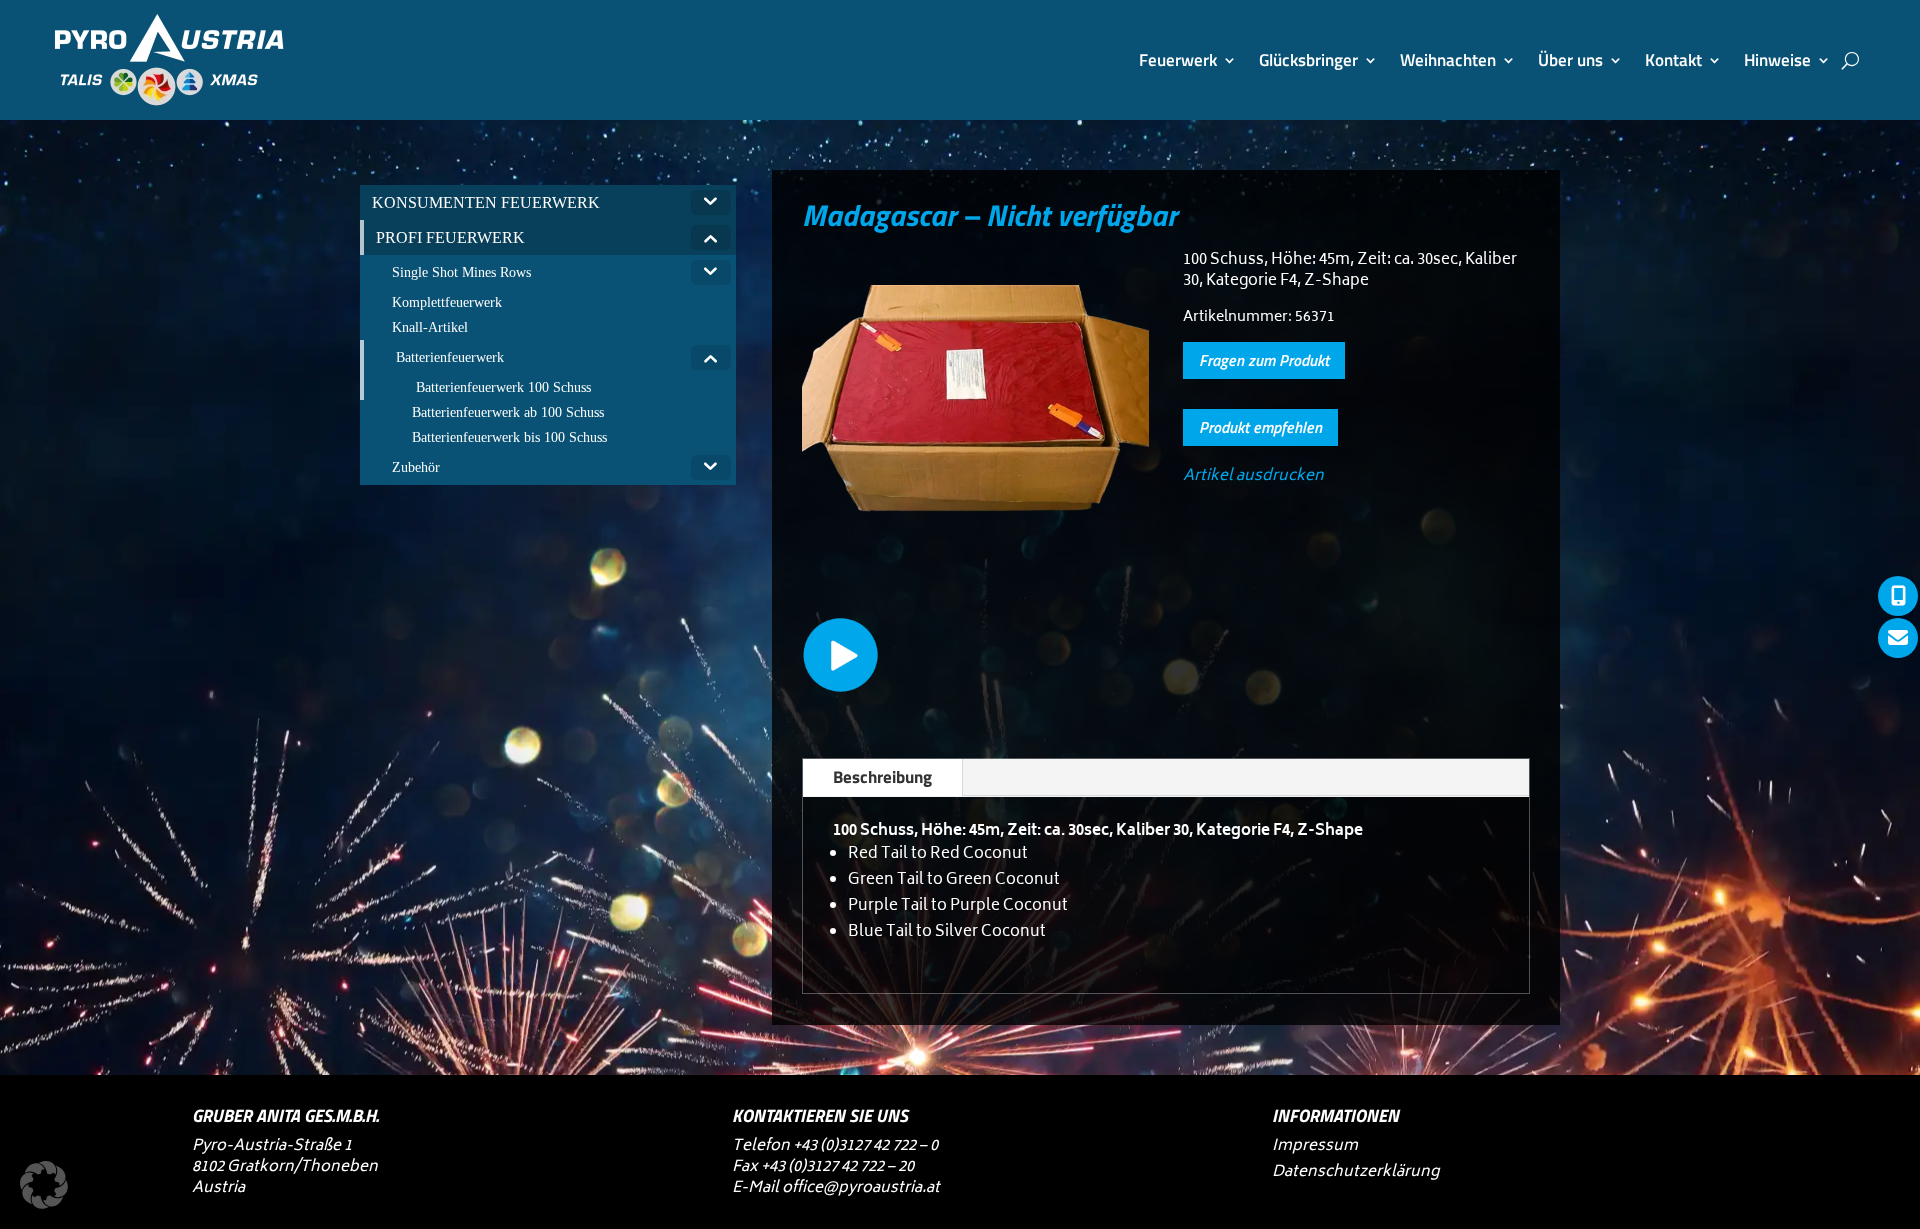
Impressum (1315, 1146)
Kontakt (1673, 60)
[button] (44, 1185)
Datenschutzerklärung (1355, 1172)
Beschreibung (882, 777)
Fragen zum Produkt (1264, 360)
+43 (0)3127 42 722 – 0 (865, 1146)
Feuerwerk (1178, 60)
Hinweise (1777, 60)
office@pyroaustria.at (861, 1188)
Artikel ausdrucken (1253, 476)
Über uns (1570, 60)
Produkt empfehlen (1260, 427)
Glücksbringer (1308, 60)
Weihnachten (1448, 60)
